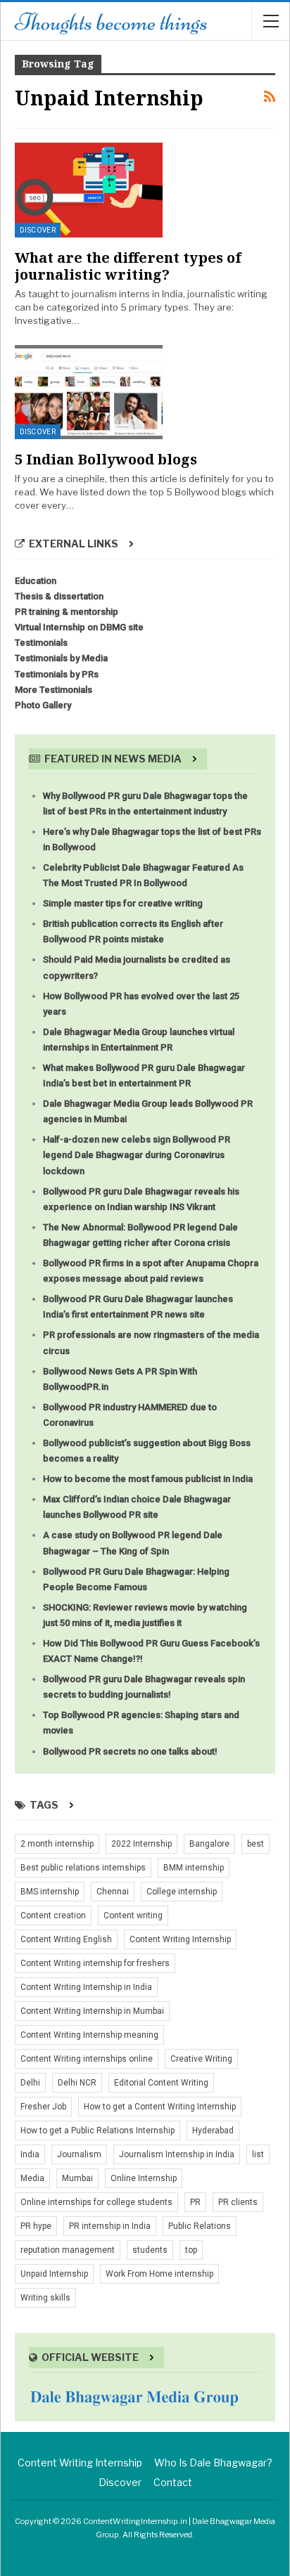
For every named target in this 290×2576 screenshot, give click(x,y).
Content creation (53, 1915)
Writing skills (45, 2298)
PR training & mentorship (67, 612)
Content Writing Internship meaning (89, 2035)
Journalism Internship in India (177, 2154)
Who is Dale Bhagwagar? (213, 2463)
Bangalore (209, 1844)
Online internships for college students (96, 2202)
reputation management (68, 2250)
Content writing (133, 1915)
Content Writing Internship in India (86, 1987)
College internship (182, 1892)
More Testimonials (53, 690)
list (258, 2154)
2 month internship (57, 1844)
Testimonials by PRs (57, 674)
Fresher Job (43, 2107)
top (191, 2250)
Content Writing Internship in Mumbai (92, 2011)
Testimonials (41, 643)
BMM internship (194, 1868)
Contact (173, 2482)
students (150, 2250)
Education (36, 581)
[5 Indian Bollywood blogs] (89, 392)
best (256, 1844)
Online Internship (144, 2178)
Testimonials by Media (61, 658)
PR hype (36, 2226)
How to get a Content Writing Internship (160, 2107)
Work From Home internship (159, 2274)
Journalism (79, 2154)
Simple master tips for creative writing (123, 903)
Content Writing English (66, 1939)
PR (195, 2202)
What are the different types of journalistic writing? (128, 266)
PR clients (238, 2202)
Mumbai (77, 2178)
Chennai (113, 1892)
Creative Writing (201, 2059)
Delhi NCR (77, 2083)
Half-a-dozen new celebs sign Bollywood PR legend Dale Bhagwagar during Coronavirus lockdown (137, 1155)
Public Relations (200, 2226)
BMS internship (50, 1892)
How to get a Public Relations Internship (97, 2131)
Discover (38, 230)
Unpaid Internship (54, 2274)
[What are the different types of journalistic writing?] (89, 190)
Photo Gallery (43, 705)
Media (32, 2178)
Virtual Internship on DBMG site (79, 627)
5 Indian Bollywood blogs (106, 459)
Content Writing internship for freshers (95, 1963)
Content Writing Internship (180, 1939)
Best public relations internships (83, 1868)
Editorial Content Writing (161, 2083)
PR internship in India (110, 2226)
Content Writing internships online (87, 2059)
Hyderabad (213, 2131)
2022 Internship (141, 1844)
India (30, 2154)
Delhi (30, 2083)
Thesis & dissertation (59, 596)
